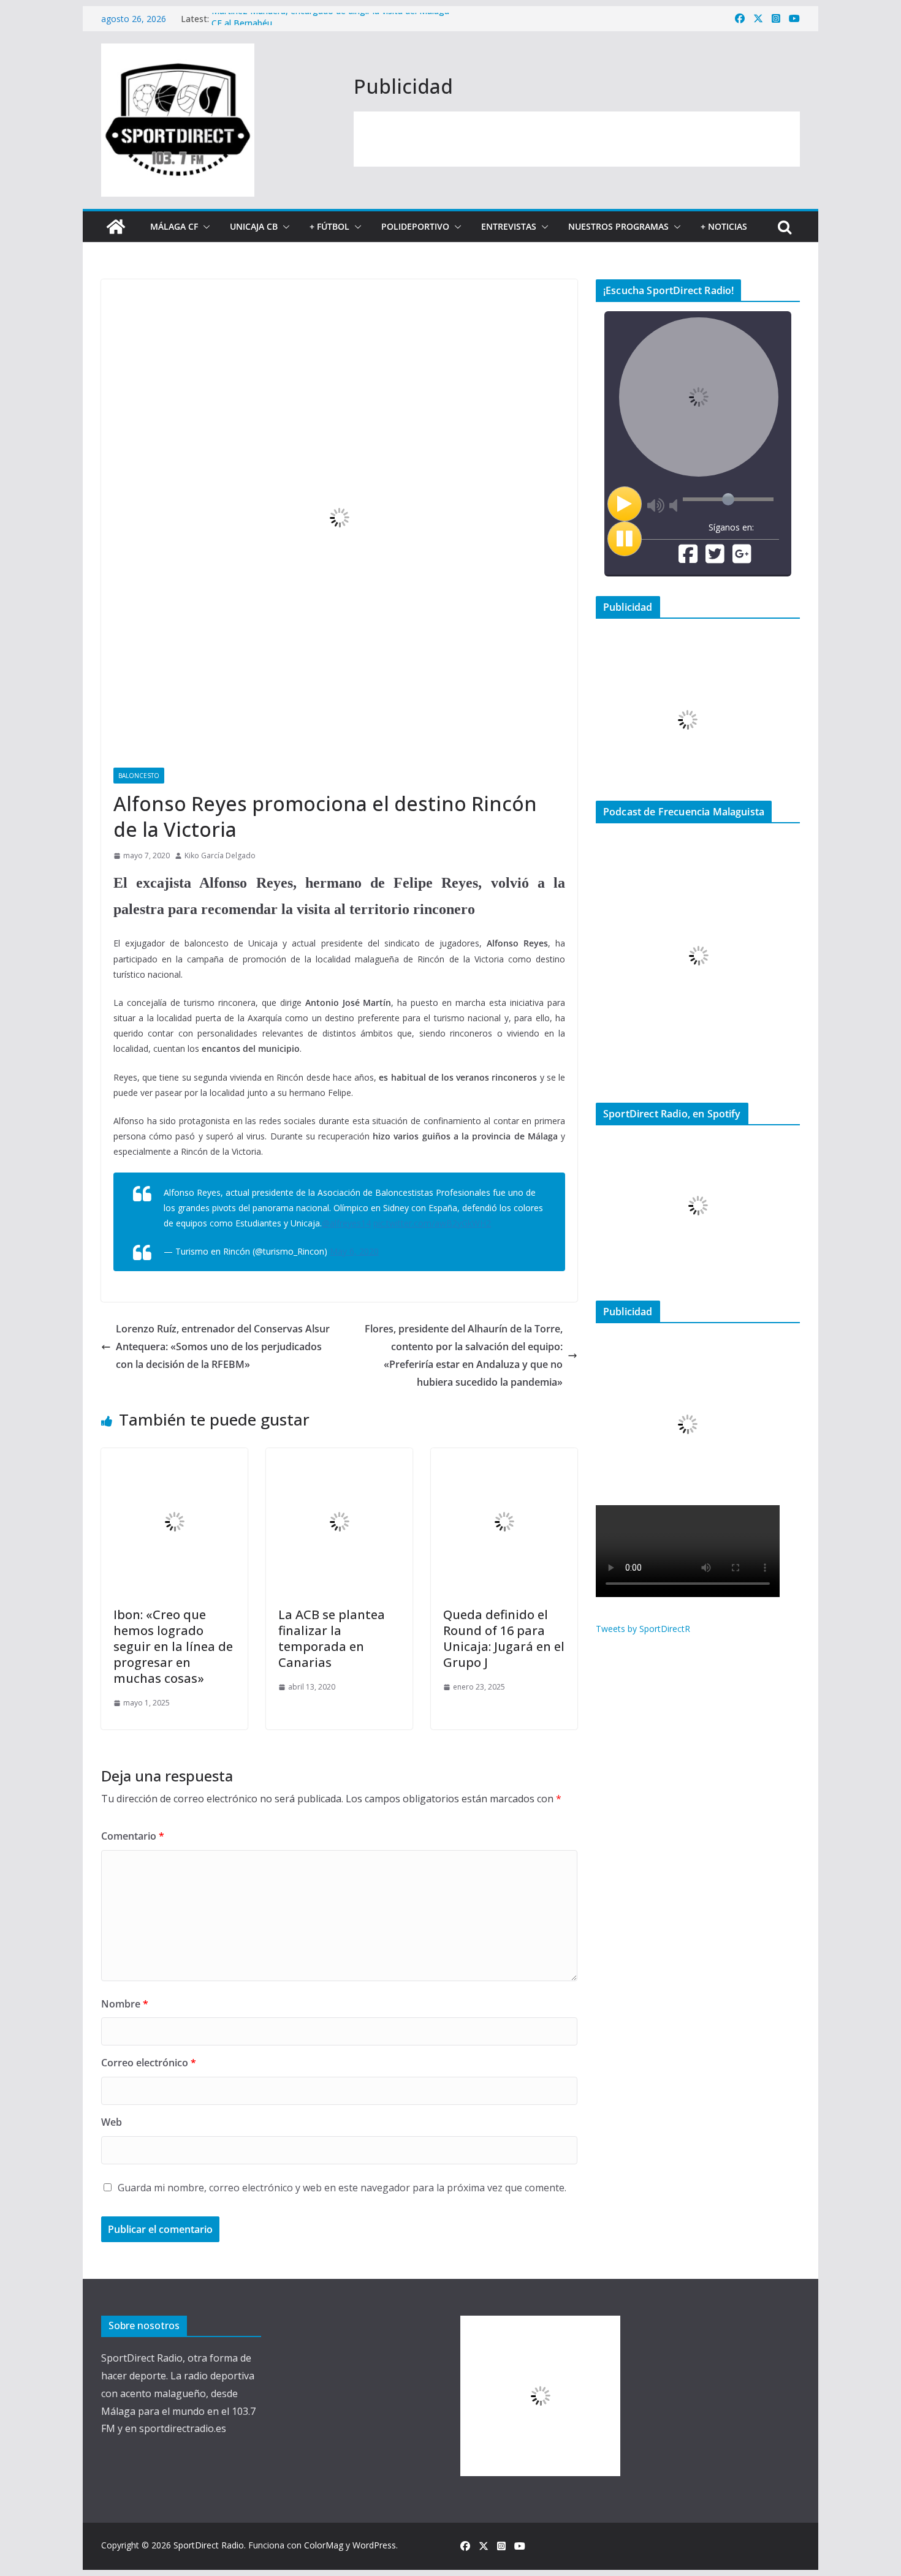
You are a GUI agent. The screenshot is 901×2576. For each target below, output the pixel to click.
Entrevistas (509, 226)
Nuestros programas (618, 226)
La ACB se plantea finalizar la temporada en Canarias (332, 1638)
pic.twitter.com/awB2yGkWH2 (432, 1223)
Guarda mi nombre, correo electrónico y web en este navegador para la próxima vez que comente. (342, 2188)
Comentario (133, 1836)
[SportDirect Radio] (116, 227)
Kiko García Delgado (220, 856)
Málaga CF (174, 226)
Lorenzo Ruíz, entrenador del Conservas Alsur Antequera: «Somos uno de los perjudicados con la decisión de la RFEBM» (223, 1347)
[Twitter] (715, 558)
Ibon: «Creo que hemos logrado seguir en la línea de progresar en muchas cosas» (173, 1646)
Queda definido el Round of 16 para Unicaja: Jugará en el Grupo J (504, 1638)
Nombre (125, 2004)
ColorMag (324, 2545)
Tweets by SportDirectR (643, 1629)
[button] (204, 227)
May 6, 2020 (354, 1251)
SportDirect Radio (209, 2545)
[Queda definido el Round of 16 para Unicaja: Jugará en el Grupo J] (504, 1457)
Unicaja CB (254, 226)
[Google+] (742, 558)
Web (112, 2122)
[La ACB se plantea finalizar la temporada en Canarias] (339, 1457)
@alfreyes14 (346, 1223)
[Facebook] (688, 558)
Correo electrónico (149, 2063)
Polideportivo (415, 226)
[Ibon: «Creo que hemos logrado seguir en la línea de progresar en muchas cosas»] (174, 1457)
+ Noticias (724, 226)
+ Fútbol (329, 226)
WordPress (374, 2545)
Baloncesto (139, 776)
